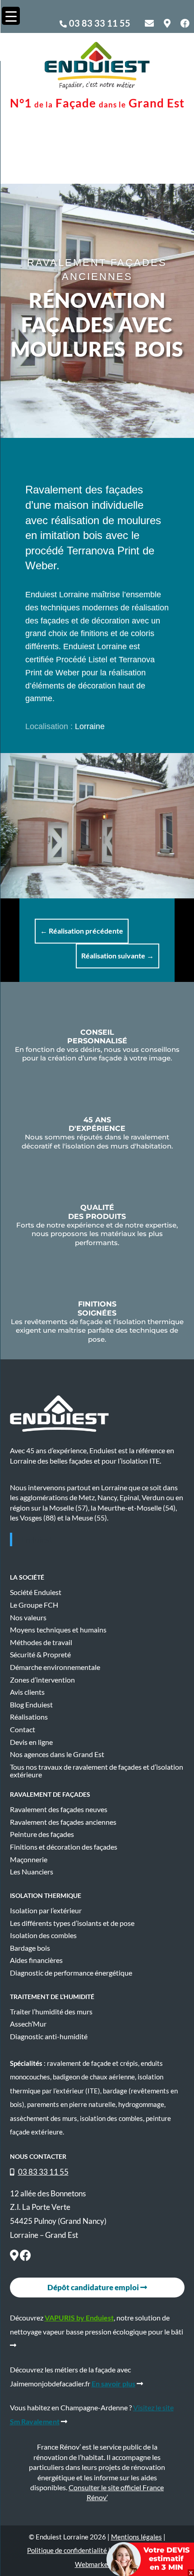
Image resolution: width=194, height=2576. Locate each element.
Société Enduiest (36, 1592)
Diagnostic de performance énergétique (71, 1973)
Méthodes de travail (41, 1642)
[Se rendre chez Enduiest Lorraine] (14, 2257)
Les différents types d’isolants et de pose (72, 1923)
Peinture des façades (42, 1834)
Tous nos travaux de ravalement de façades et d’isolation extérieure (97, 1771)
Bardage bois (30, 1948)
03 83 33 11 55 (100, 23)
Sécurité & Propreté (40, 1655)
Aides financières (36, 1960)
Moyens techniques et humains (58, 1630)
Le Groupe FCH (34, 1605)
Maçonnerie (29, 1860)
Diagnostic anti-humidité (49, 2037)
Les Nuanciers (32, 1872)
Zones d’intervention (42, 1680)
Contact (23, 1730)
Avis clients (27, 1692)
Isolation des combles (43, 1935)
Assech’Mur (28, 2024)
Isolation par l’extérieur (46, 1911)
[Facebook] (25, 2257)
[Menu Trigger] (11, 16)
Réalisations (29, 1717)
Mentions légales (136, 2537)
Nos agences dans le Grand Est (57, 1754)
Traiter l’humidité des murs (51, 2012)
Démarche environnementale (55, 1667)
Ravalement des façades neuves (59, 1809)
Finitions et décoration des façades (64, 1847)
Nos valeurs (28, 1618)
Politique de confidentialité (67, 2550)
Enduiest (37, 1539)
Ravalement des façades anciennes (63, 1822)
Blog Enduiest (31, 1705)
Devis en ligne (31, 1742)
